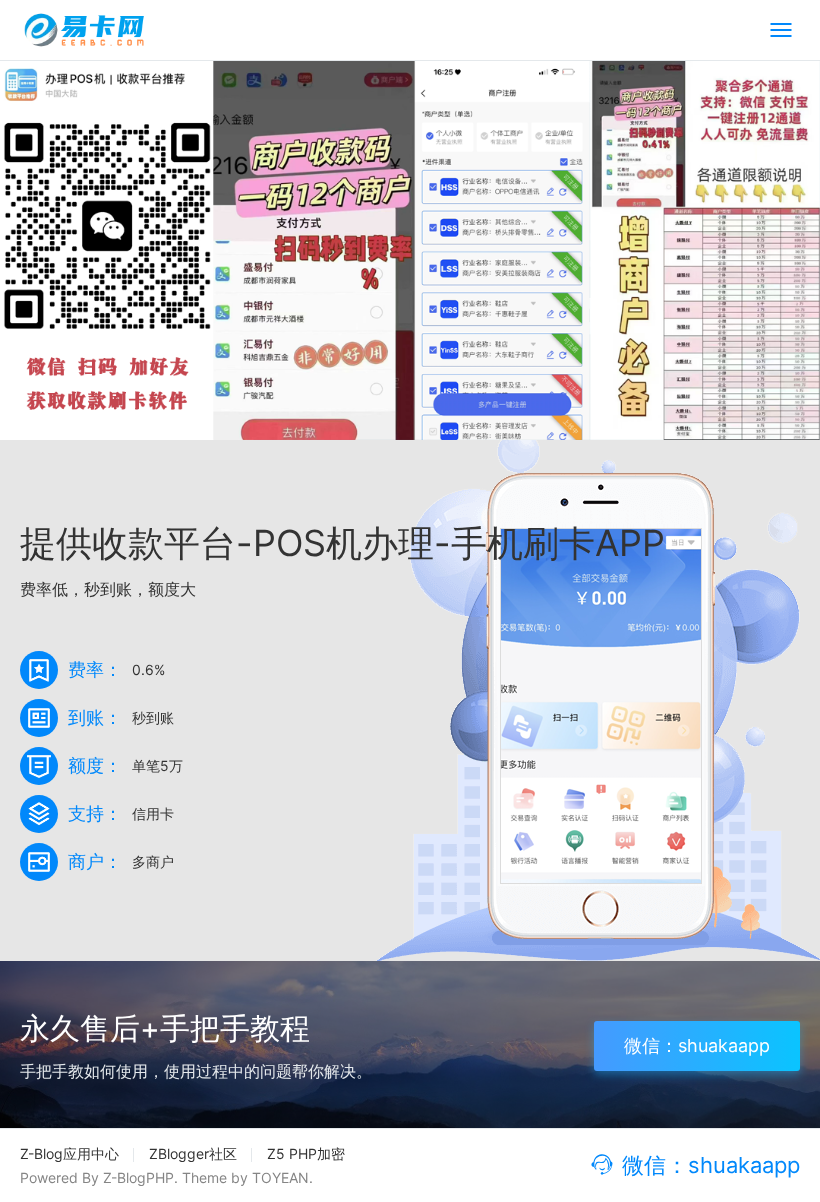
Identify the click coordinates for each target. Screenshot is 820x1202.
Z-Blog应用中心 (69, 1153)
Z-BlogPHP (138, 1177)
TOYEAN (280, 1177)
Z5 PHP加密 (306, 1153)
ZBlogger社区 (193, 1153)
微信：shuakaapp (697, 1045)
